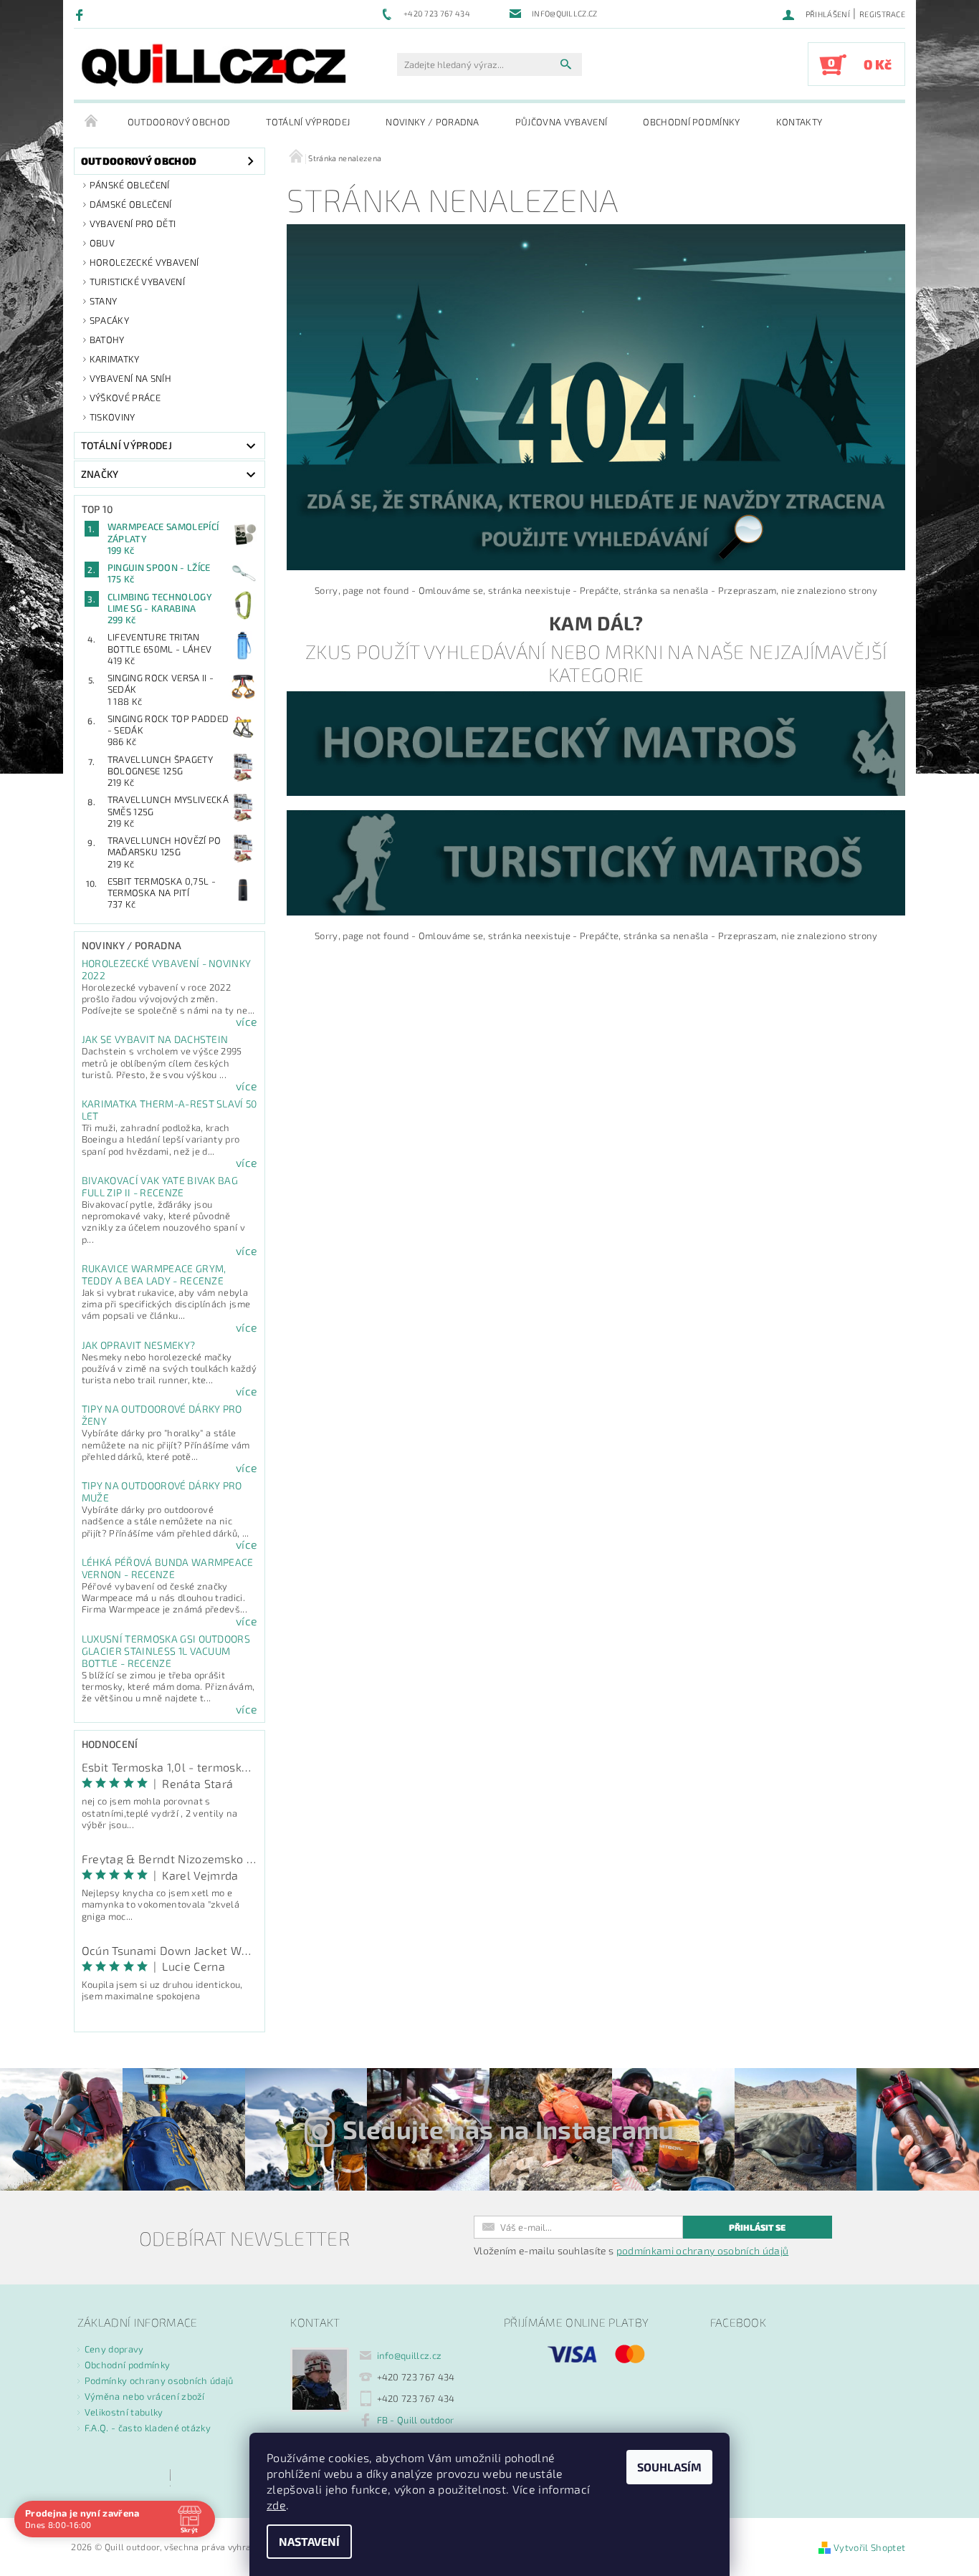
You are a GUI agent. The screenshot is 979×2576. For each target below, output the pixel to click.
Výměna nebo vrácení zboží (145, 2396)
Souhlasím (669, 2467)
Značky (100, 474)
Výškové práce (125, 398)
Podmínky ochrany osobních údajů (159, 2380)
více (247, 1022)
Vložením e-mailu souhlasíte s (631, 2251)
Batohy (107, 340)
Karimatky (115, 359)
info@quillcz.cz (410, 2355)
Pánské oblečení (130, 185)
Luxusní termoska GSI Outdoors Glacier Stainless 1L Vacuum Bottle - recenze (166, 1651)
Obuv (102, 243)
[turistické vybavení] (596, 862)
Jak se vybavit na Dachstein (155, 1039)
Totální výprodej (308, 122)
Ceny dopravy (114, 2349)
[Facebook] (81, 14)
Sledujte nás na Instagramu (508, 2129)
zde (276, 2505)
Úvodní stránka (92, 122)
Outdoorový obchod (179, 122)
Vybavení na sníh (130, 378)
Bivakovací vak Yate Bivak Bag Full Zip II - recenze (160, 1186)
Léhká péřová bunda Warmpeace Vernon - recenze (168, 1568)
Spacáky (109, 320)
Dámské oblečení (131, 204)
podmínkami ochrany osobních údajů (703, 2250)
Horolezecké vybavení (144, 262)
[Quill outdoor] (214, 65)
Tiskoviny (113, 417)
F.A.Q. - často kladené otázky (148, 2428)
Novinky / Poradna (432, 122)
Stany (104, 301)
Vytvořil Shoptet (869, 2547)
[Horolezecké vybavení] (596, 742)
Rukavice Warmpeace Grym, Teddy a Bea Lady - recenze (154, 1274)
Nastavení (309, 2541)
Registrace (882, 14)
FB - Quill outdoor (416, 2420)
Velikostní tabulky (124, 2412)
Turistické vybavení (137, 282)
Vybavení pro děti (133, 224)
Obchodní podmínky (691, 122)
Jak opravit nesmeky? (138, 1345)
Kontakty (799, 122)
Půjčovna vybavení (561, 122)
